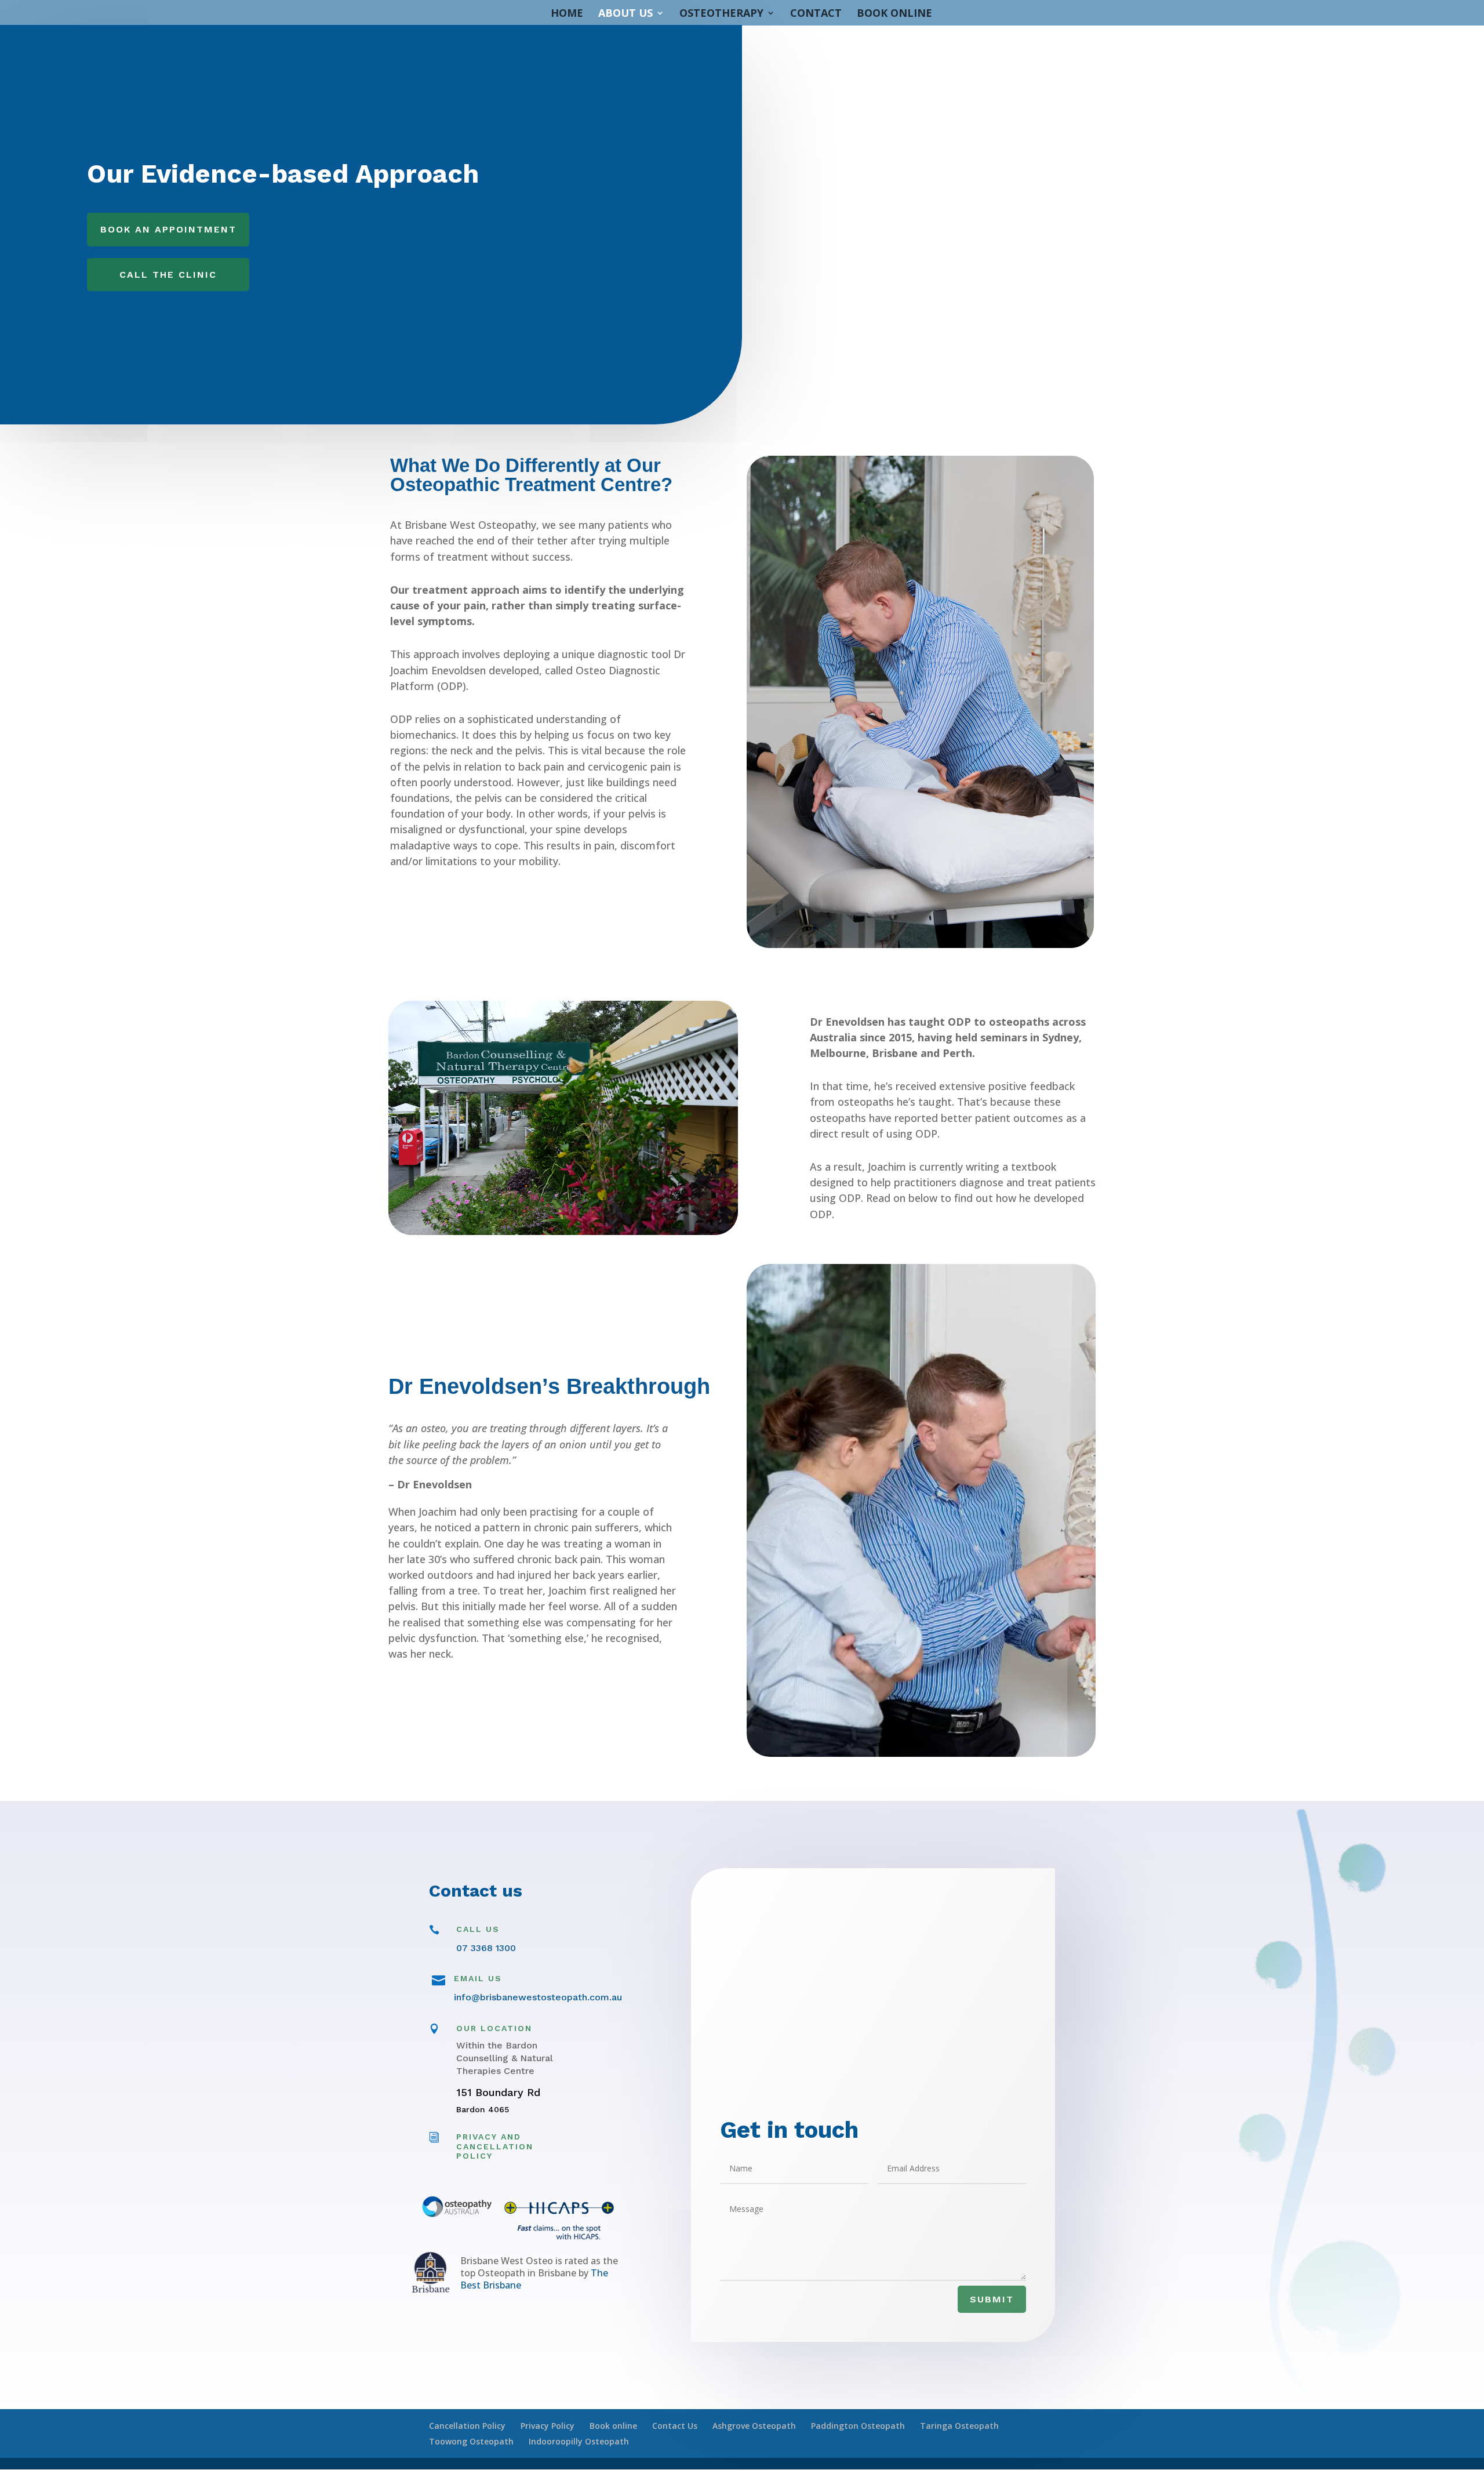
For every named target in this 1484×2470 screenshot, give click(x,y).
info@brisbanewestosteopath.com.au (538, 1997)
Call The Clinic (168, 275)
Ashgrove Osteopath (754, 2426)
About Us (625, 14)
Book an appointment (168, 229)
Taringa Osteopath (959, 2426)
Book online (613, 2426)
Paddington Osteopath (858, 2426)
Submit (992, 2299)
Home (567, 14)
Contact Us (675, 2426)
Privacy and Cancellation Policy (495, 2146)
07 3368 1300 (486, 1948)
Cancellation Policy (467, 2426)
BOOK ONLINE (894, 14)
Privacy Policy (548, 2426)
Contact (816, 14)
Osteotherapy (721, 14)
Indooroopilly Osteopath (579, 2441)
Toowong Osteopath (471, 2441)
